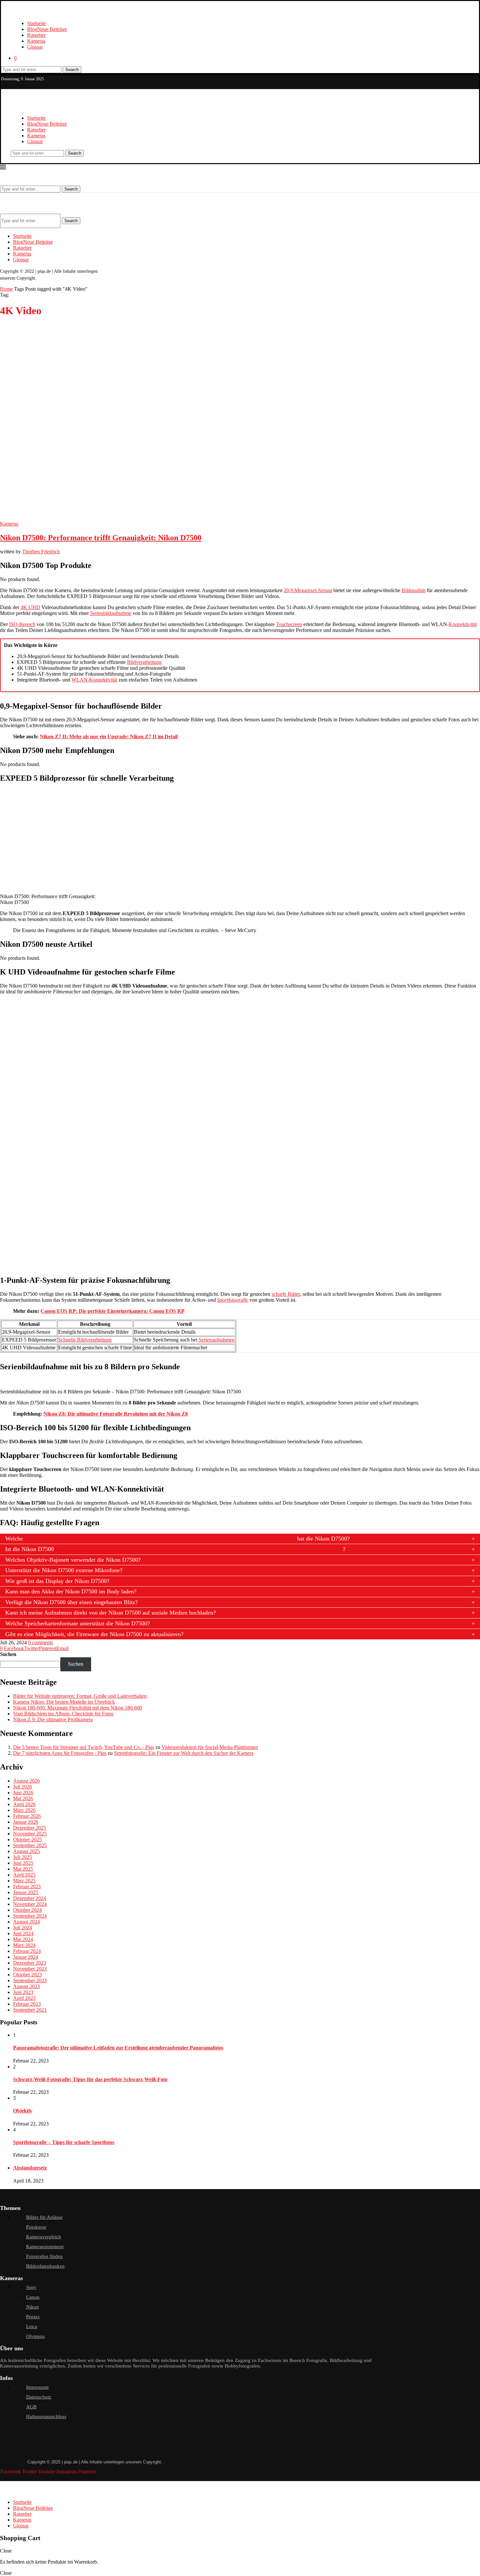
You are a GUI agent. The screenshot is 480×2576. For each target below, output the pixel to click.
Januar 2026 (26, 1822)
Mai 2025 (23, 1869)
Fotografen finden (44, 2256)
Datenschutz (39, 2397)
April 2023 (24, 1998)
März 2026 (24, 1810)
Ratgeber (36, 35)
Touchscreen (289, 624)
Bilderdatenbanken (45, 2266)
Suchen (8, 1654)
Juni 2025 (23, 1863)
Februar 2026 (27, 1816)
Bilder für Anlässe (44, 2217)
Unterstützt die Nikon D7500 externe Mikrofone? (64, 1570)
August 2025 (26, 1851)
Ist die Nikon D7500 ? (175, 1549)
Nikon (32, 2307)
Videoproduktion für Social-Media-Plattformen (210, 1747)
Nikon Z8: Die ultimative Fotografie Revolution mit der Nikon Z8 (116, 1414)
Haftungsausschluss (46, 2416)
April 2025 (24, 1875)
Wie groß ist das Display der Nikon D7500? (57, 1581)
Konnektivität (463, 624)
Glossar (35, 47)
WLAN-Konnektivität (94, 680)
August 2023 (26, 1986)
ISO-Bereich (22, 624)
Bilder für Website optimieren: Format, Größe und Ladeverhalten (80, 1696)
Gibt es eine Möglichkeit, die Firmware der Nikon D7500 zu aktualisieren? (94, 1634)
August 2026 (26, 1781)
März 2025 (24, 1881)
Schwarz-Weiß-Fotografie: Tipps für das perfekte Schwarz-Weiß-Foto (90, 2079)
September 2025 (30, 1845)
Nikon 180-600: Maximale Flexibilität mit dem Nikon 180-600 (78, 1708)
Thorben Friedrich (41, 552)
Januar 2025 (26, 1892)
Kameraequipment (45, 2246)
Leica (32, 2326)
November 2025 (30, 1834)
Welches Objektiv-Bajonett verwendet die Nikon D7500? (73, 1560)
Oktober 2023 (27, 1975)
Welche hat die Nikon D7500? (177, 1539)
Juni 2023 (23, 1992)
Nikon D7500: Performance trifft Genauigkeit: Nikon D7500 (101, 538)
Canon (33, 2297)
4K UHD (30, 607)
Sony (31, 2287)
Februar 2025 (27, 1886)
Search (72, 70)
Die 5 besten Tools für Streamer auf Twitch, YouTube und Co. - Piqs (84, 1747)
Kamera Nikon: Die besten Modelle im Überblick (64, 1702)
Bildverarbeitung (144, 662)
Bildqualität (414, 590)
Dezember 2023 (30, 1963)
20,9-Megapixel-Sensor (308, 590)
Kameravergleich (44, 2237)
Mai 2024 (23, 1939)
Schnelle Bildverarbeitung (85, 1340)
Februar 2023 (27, 2004)
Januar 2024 (26, 1957)
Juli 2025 (23, 1857)
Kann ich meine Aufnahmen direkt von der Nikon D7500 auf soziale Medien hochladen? (111, 1613)
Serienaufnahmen (216, 1340)
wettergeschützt (198, 1549)
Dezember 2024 (30, 1898)
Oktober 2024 (27, 1910)
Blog (47, 29)
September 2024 (30, 1916)
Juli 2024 (23, 1928)
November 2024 (30, 1904)
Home (6, 289)
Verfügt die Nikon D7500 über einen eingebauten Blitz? (72, 1602)
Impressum (37, 2387)
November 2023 (30, 1969)
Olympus (35, 2336)
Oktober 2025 (27, 1840)
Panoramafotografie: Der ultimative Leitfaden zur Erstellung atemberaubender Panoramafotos (118, 2048)
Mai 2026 (23, 1798)
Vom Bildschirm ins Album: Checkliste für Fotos (63, 1714)
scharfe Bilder (286, 1294)
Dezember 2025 (30, 1828)
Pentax (33, 2317)
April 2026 (24, 1804)
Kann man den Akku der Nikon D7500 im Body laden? (71, 1591)
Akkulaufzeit (160, 1539)
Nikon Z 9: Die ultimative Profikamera (53, 1719)
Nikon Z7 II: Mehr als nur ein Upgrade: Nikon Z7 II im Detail (109, 736)
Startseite (36, 23)
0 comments (40, 1642)
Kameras (36, 41)
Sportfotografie (233, 1300)
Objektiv (23, 2111)
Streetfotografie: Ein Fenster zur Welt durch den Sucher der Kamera (184, 1753)
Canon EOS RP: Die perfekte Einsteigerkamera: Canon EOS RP (112, 1311)
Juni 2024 (23, 1933)
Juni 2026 (23, 1793)
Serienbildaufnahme (111, 613)
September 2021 (30, 2010)
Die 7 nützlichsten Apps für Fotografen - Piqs (60, 1753)
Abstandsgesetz (30, 2168)
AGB (31, 2407)
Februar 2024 (27, 1951)
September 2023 (30, 1980)
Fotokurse (36, 2227)
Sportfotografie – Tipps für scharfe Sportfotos (64, 2142)
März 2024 (24, 1945)
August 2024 (26, 1922)
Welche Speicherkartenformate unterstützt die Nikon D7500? (78, 1623)
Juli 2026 (23, 1787)
